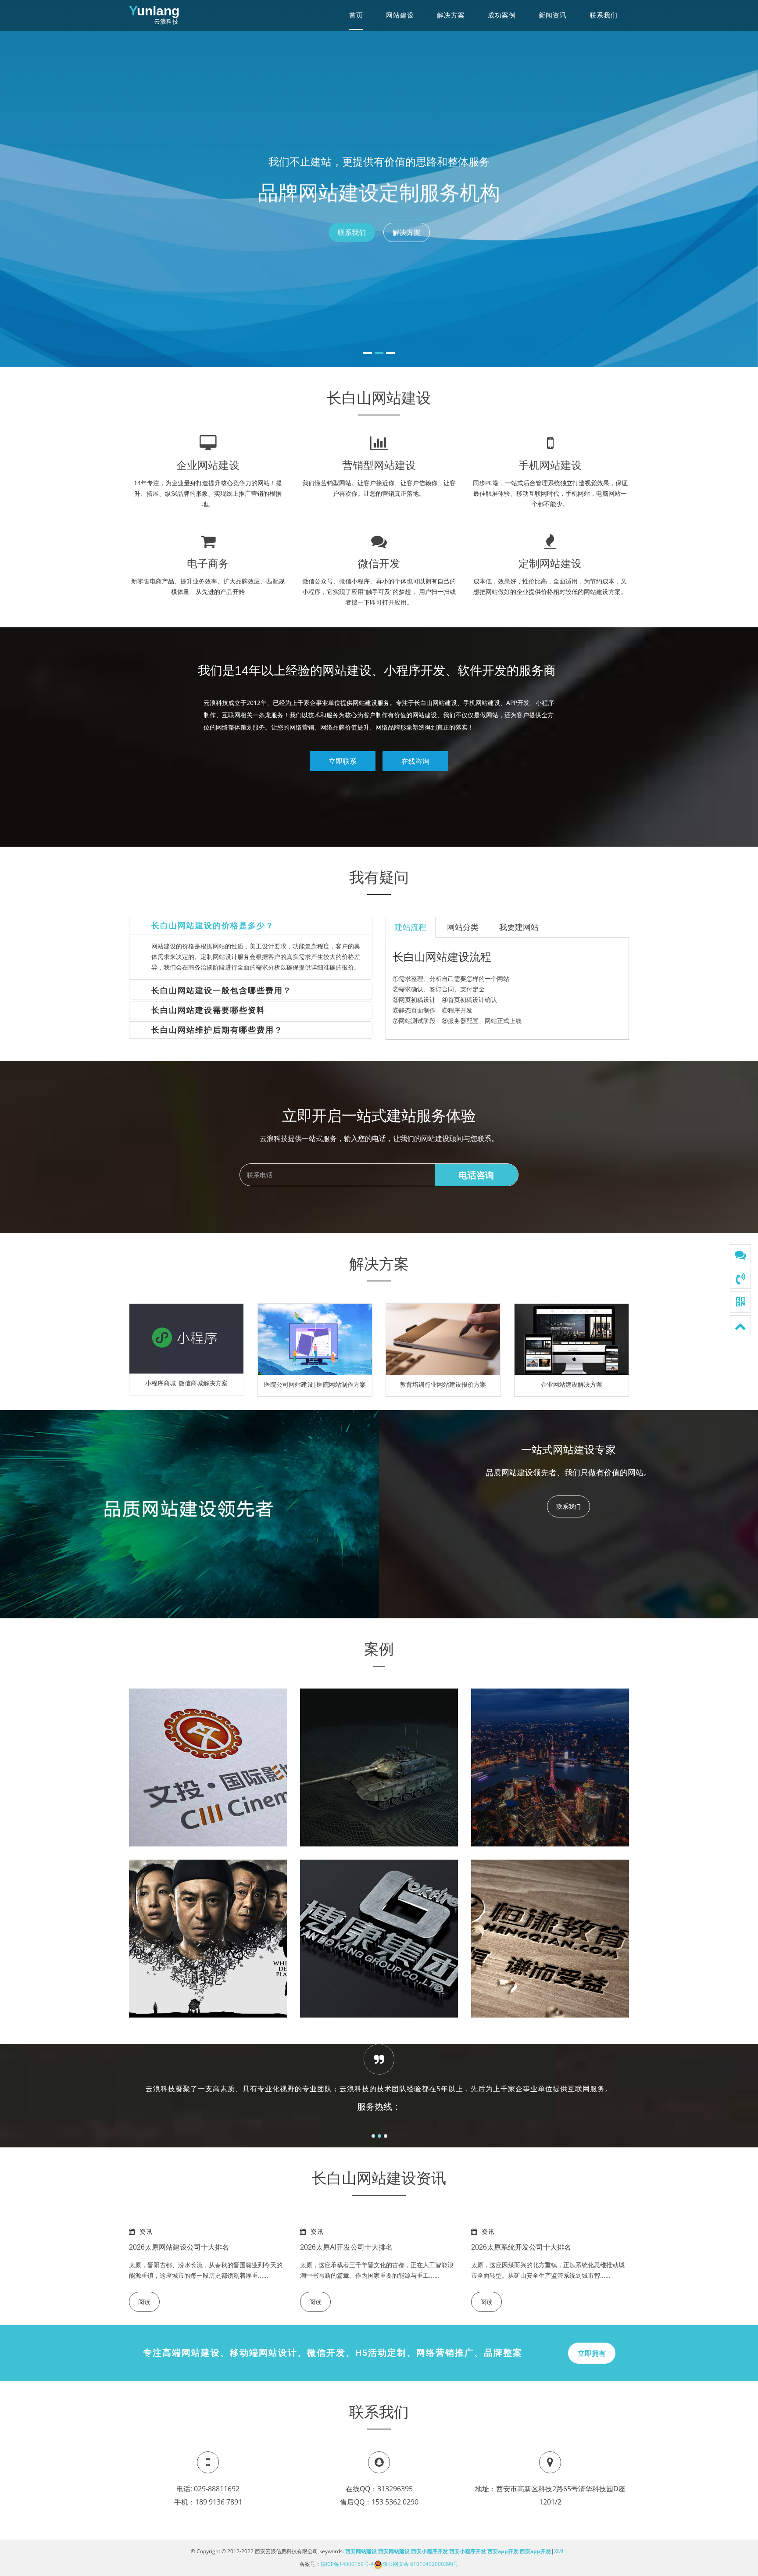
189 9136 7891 (219, 2502)
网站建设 (400, 15)
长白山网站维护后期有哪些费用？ (217, 1030)
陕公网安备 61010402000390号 (420, 2564)
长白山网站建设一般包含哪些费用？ (222, 991)
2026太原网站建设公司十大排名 (179, 2247)
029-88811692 (217, 2489)
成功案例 (502, 15)
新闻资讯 (553, 15)
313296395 (395, 2489)
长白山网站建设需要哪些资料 (208, 1010)
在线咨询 (415, 761)
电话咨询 (476, 1175)
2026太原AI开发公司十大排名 (346, 2247)
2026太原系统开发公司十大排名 (521, 2247)
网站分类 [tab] (463, 927)
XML (559, 2551)
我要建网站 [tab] (519, 927)
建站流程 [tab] (411, 927)
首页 (356, 15)
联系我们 (604, 15)
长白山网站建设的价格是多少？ (213, 926)
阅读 (144, 2302)
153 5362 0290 (395, 2502)
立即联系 (343, 761)
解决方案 (451, 15)
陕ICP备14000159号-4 (347, 2564)
